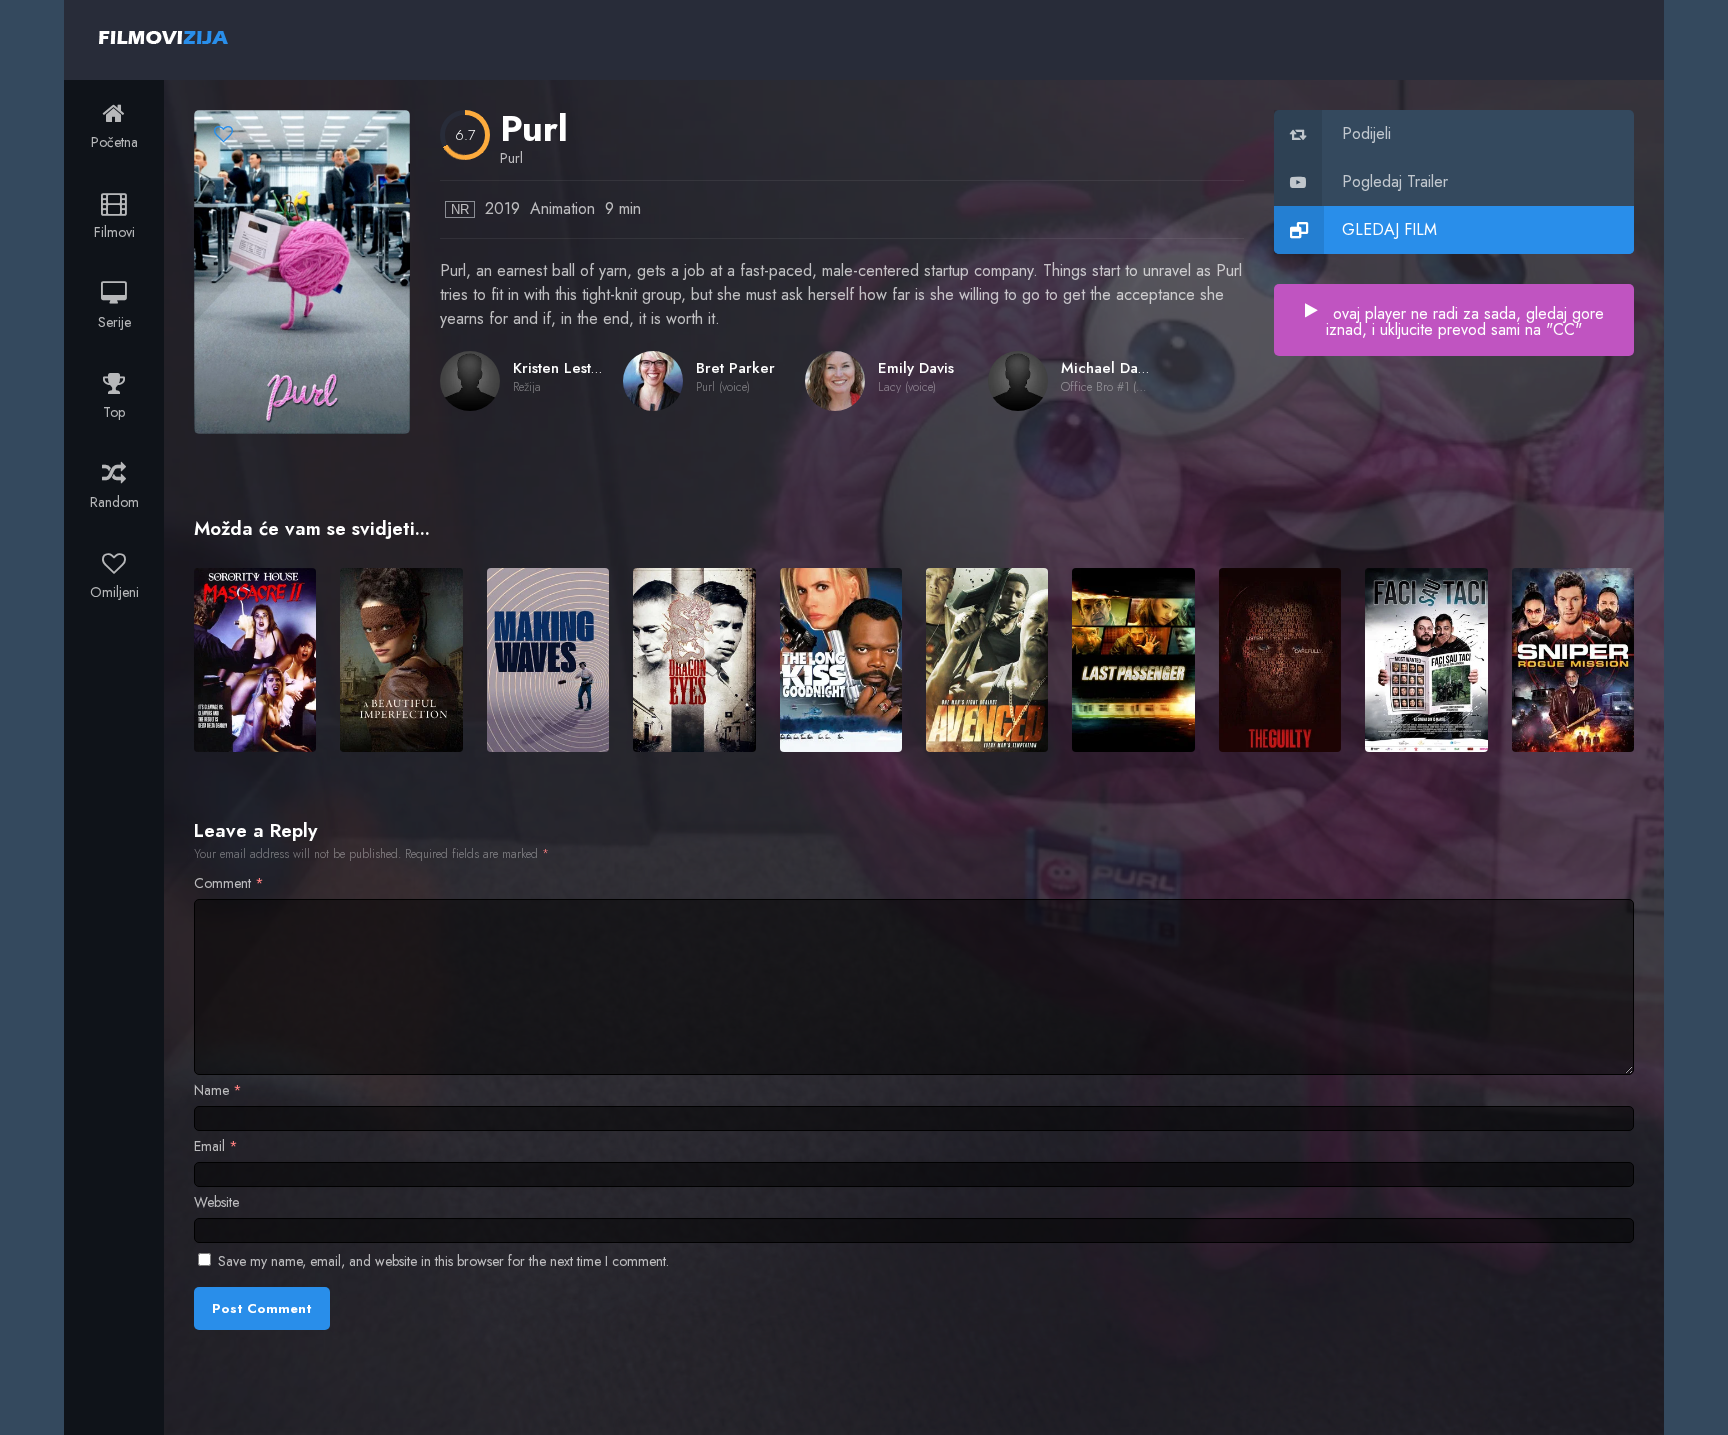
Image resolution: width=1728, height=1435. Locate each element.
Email (216, 1146)
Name (218, 1090)
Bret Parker (735, 368)
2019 (502, 208)
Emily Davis (916, 368)
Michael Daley (1109, 368)
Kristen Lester (559, 368)
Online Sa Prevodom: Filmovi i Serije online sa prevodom (163, 37)
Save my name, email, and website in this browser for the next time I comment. (443, 1261)
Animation (562, 208)
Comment (229, 883)
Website (216, 1202)
